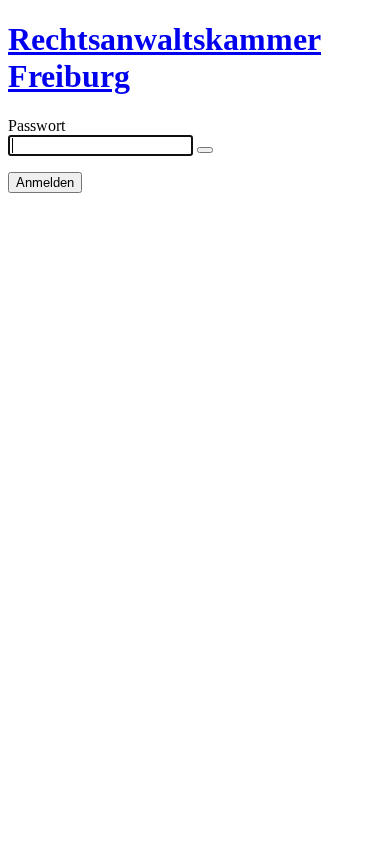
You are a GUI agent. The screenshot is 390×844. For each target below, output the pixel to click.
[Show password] (205, 150)
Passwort (36, 125)
